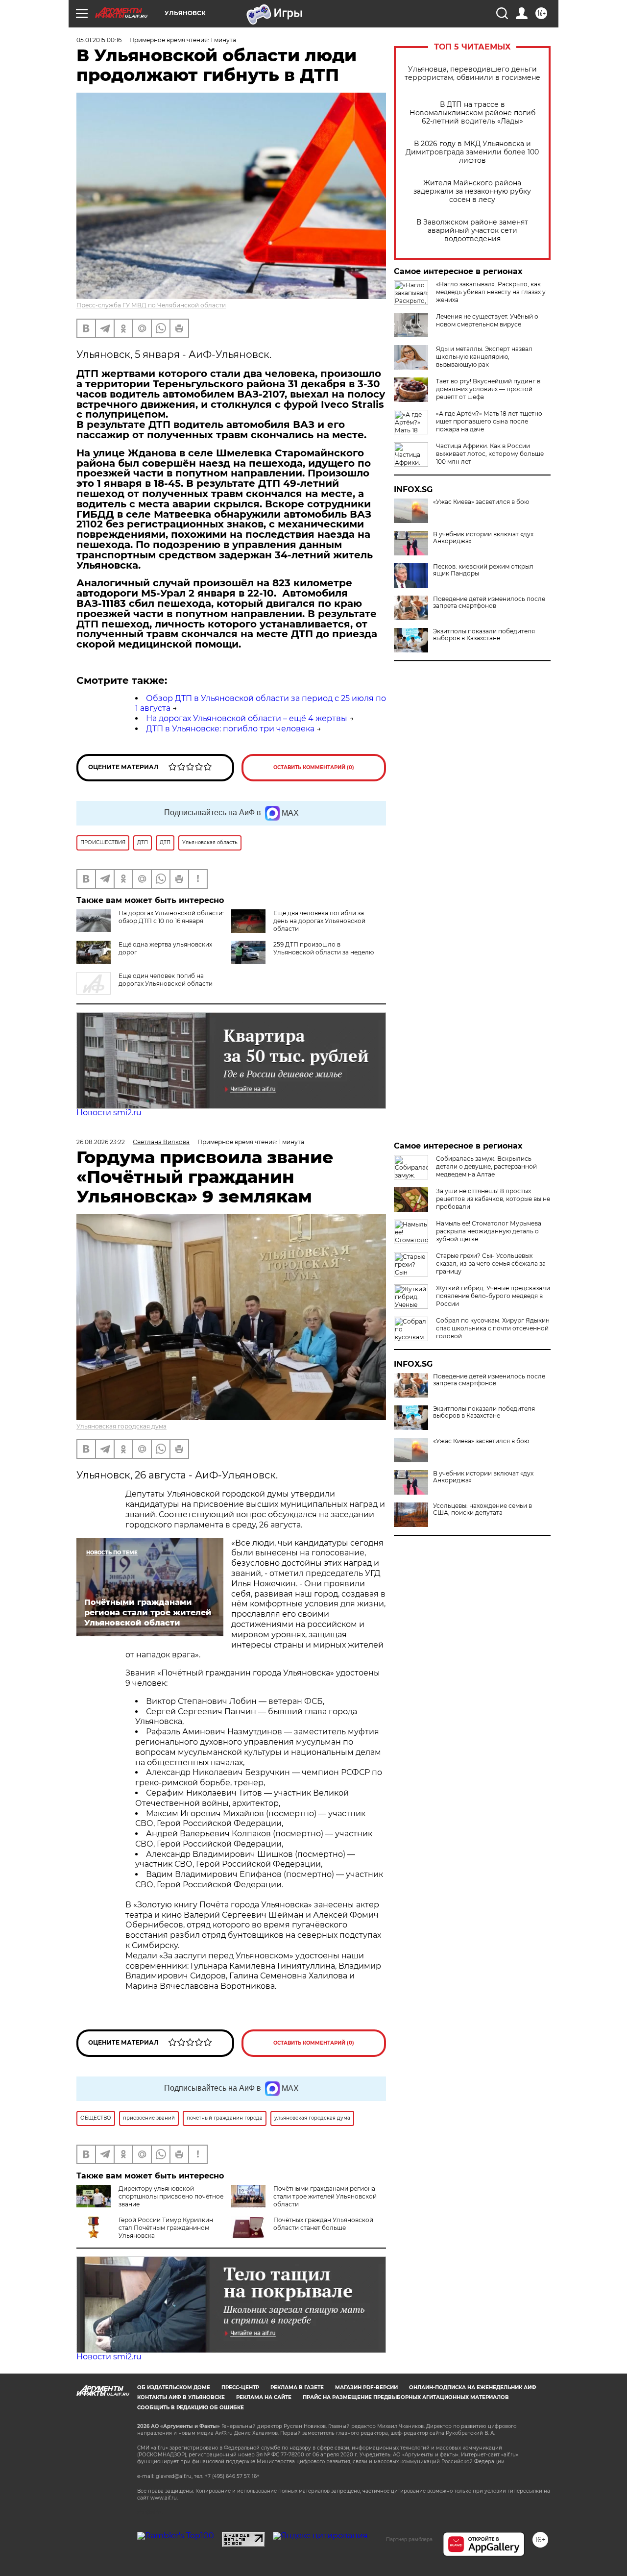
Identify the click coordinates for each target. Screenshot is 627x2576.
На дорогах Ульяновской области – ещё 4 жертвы (247, 718)
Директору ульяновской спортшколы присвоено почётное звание (171, 2196)
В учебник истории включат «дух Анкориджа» (483, 538)
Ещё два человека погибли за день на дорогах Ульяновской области (319, 921)
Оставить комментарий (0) (314, 767)
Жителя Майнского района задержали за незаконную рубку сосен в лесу (472, 191)
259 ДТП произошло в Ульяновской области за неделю (324, 948)
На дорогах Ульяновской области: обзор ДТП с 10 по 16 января (171, 917)
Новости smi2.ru (109, 1113)
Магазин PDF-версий (366, 2388)
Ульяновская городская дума (121, 1426)
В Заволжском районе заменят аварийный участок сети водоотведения (472, 231)
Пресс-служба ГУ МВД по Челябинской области (151, 305)
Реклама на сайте (264, 2397)
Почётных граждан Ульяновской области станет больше (323, 2224)
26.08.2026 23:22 (101, 1142)
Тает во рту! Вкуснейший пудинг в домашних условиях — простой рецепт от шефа (488, 389)
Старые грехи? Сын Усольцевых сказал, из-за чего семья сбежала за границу (491, 1263)
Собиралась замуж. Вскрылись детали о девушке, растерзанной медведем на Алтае (486, 1166)
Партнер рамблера (409, 2539)
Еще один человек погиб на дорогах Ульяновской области (166, 980)
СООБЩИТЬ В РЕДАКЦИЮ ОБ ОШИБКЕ (191, 2408)
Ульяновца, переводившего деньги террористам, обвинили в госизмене (472, 74)
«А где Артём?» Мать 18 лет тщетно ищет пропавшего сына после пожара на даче (489, 421)
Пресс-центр (240, 2388)
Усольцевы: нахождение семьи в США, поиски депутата (482, 1509)
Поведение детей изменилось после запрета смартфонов (489, 602)
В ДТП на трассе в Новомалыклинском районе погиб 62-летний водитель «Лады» (472, 113)
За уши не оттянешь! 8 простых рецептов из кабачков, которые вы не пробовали (493, 1199)
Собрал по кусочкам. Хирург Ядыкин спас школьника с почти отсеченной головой (493, 1328)
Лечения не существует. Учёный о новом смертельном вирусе (487, 320)
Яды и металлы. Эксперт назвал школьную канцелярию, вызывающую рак (484, 357)
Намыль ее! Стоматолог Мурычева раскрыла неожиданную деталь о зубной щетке (489, 1231)
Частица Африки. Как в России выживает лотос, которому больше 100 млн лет (490, 454)
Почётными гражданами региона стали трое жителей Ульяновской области (325, 2196)
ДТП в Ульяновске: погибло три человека (230, 729)
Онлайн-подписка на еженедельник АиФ (473, 2388)
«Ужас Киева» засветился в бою (481, 502)
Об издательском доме (174, 2388)
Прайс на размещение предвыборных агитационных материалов (406, 2397)
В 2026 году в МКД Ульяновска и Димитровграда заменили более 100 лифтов (472, 152)
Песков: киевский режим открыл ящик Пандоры (483, 570)
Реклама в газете (297, 2388)
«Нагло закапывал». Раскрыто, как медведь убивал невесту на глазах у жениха (491, 292)
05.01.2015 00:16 (99, 40)
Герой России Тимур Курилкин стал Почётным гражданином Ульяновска (166, 2228)
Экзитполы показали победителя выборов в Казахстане (484, 635)
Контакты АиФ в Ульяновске (181, 2397)
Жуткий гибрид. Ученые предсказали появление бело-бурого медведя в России (493, 1296)
